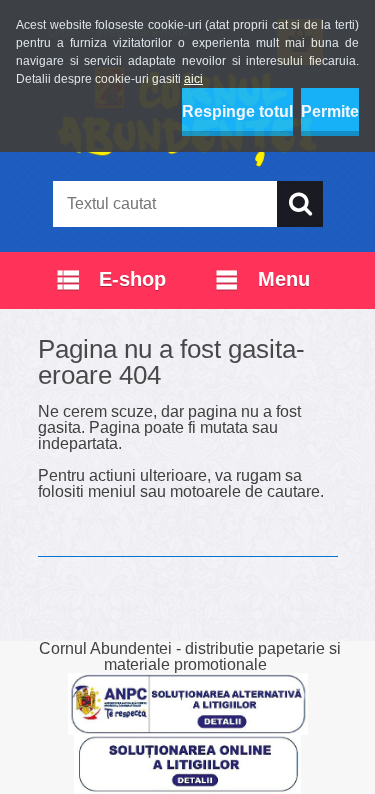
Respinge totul (237, 111)
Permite (330, 111)
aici (193, 79)
